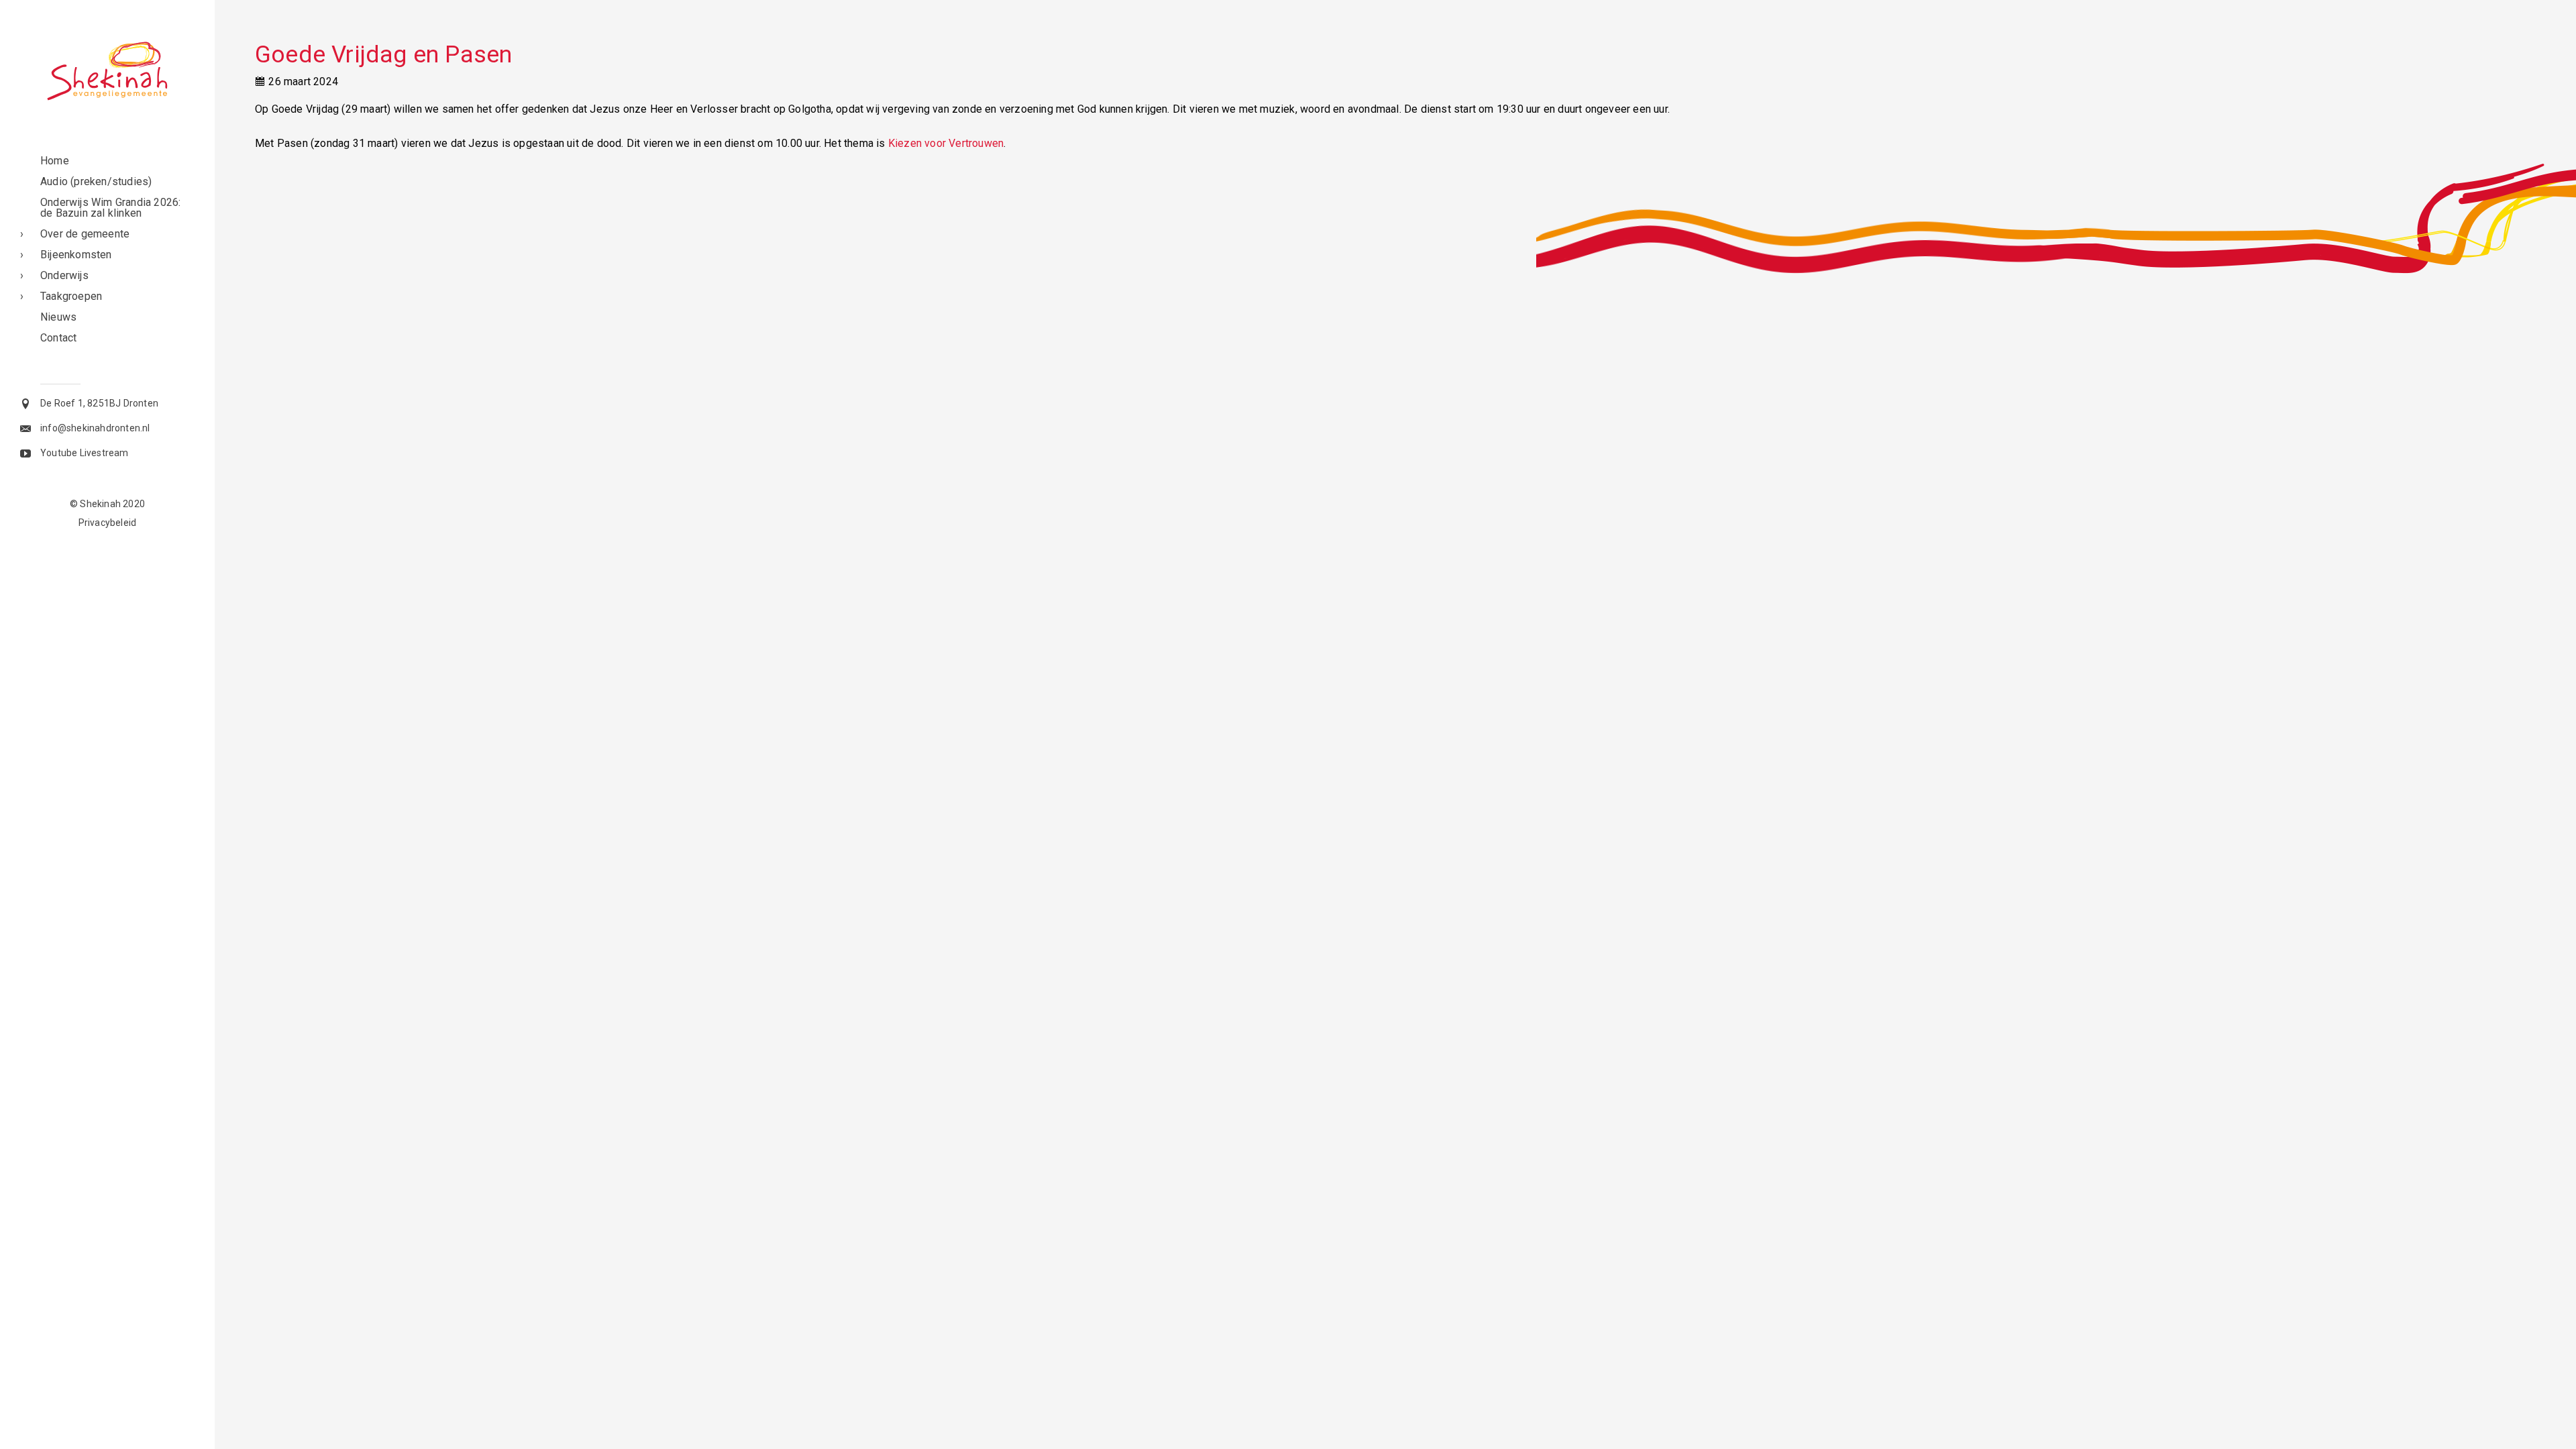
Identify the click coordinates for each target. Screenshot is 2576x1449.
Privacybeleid (108, 523)
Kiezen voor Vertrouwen (946, 143)
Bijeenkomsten (76, 255)
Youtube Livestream (85, 453)
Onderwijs (64, 275)
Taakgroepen (71, 296)
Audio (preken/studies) (96, 181)
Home (55, 161)
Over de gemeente (85, 234)
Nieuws (58, 317)
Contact (58, 338)
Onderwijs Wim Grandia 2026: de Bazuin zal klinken (110, 208)
